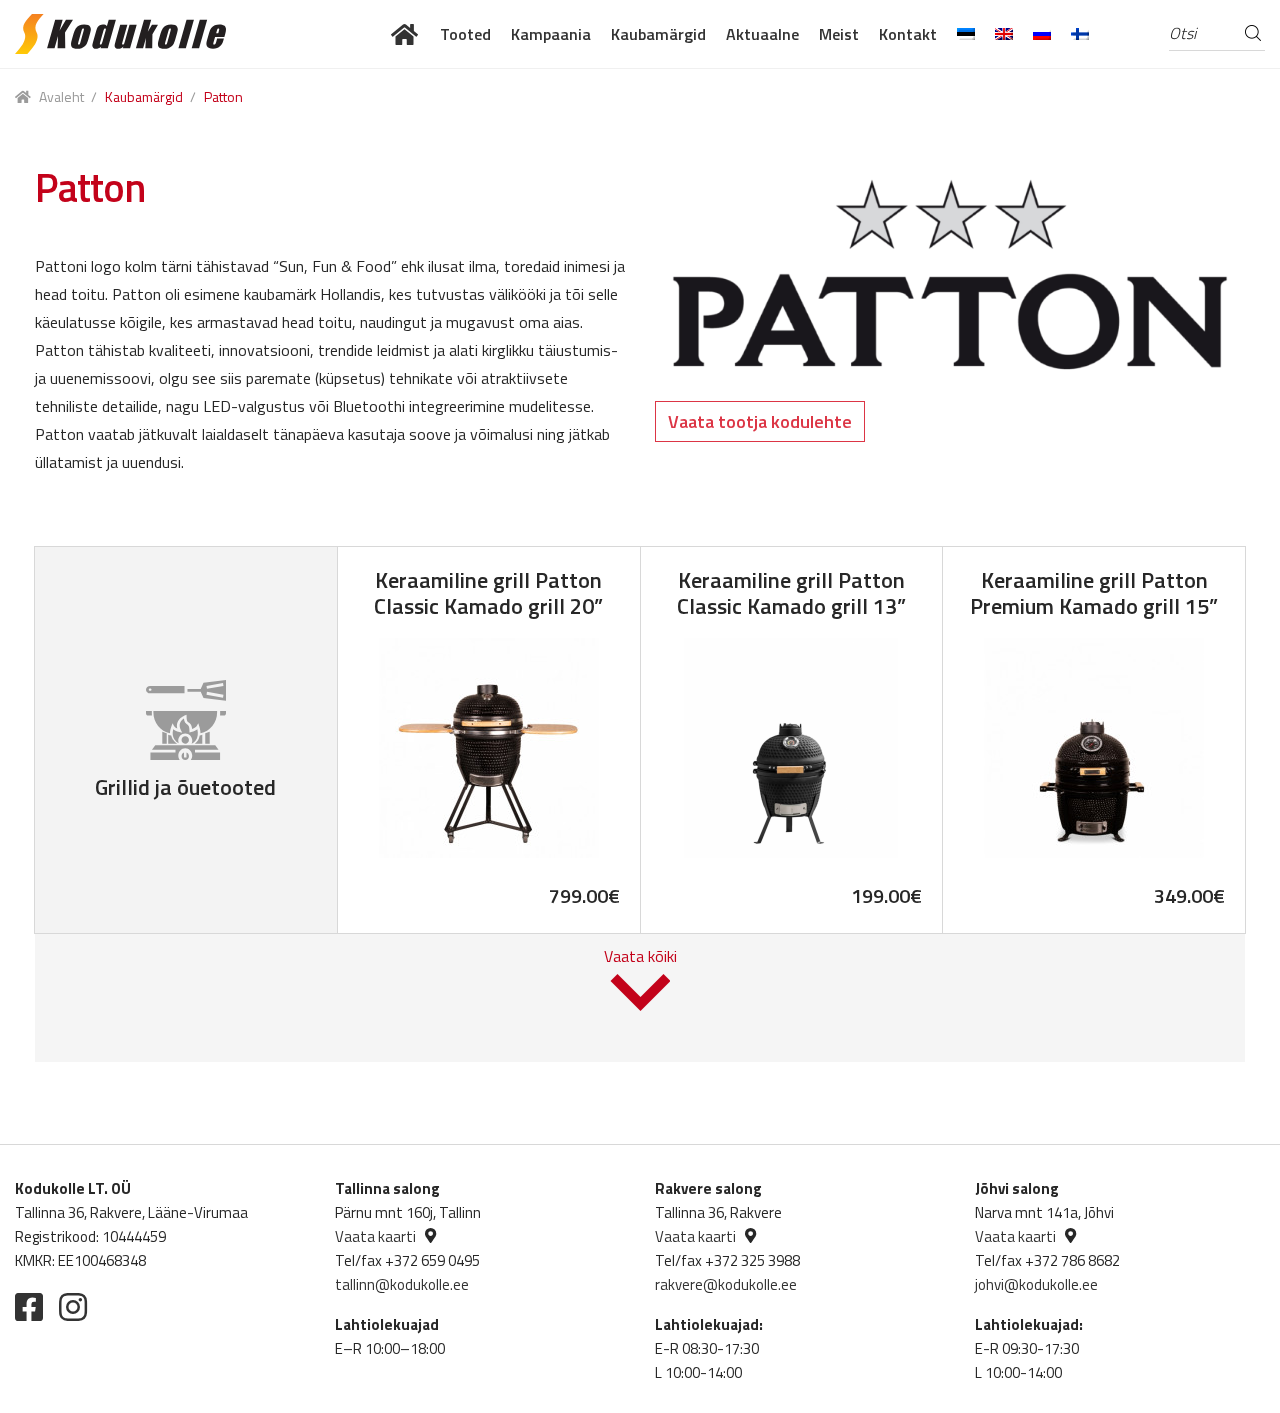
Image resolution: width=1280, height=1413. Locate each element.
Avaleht (61, 96)
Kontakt (908, 34)
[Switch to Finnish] (1080, 34)
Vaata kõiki (640, 956)
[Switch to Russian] (1042, 34)
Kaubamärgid (658, 34)
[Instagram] (73, 1307)
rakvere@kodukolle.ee (726, 1284)
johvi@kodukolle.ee (1036, 1284)
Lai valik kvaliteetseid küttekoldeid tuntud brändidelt (405, 34)
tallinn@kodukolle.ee (402, 1284)
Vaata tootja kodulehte (760, 421)
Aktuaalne (762, 34)
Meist (839, 34)
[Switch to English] (1004, 34)
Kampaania (551, 34)
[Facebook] (29, 1307)
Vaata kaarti (375, 1236)
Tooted (465, 34)
